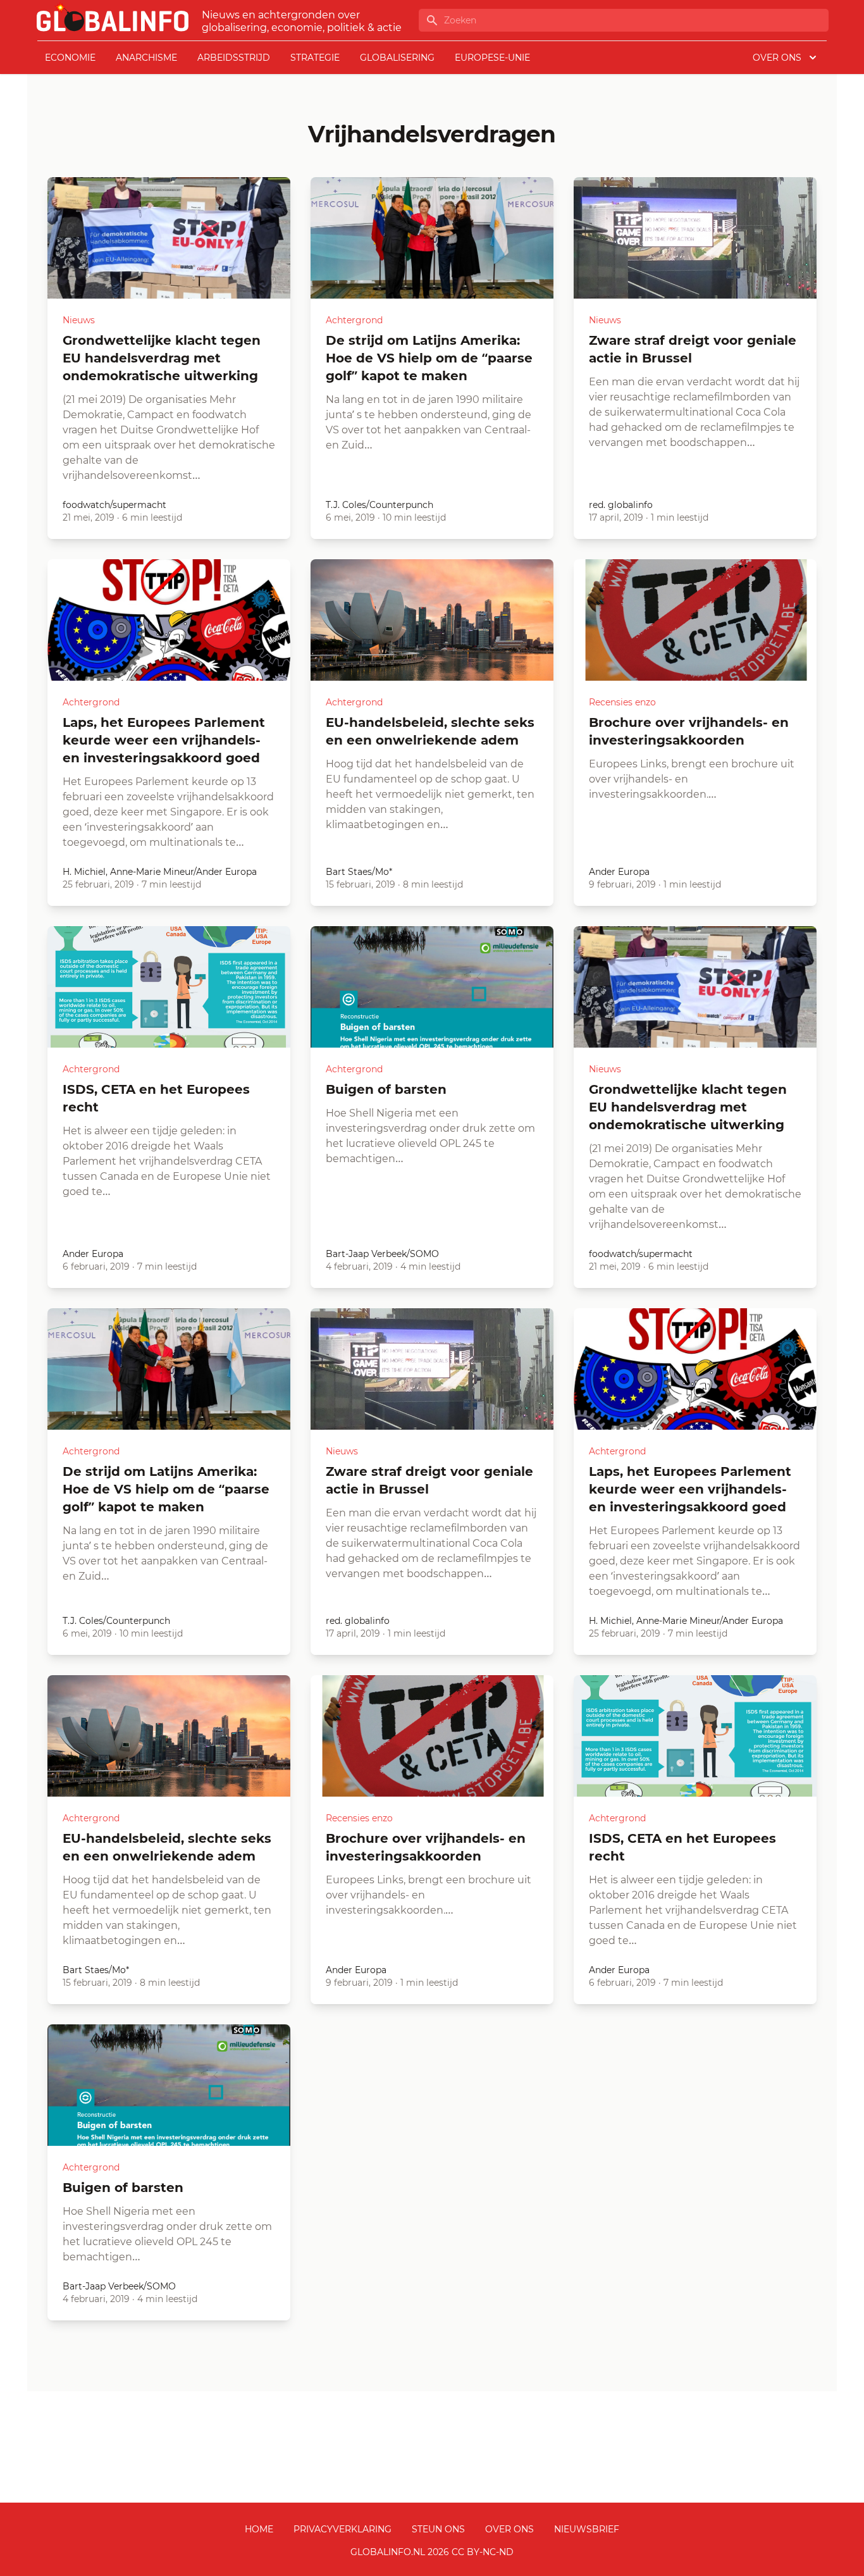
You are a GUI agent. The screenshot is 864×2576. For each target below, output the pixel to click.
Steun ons (438, 2529)
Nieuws (79, 320)
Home (259, 2529)
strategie (315, 58)
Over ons (509, 2529)
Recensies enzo (622, 702)
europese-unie (492, 58)
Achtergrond (354, 320)
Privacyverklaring (343, 2529)
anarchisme (146, 58)
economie (70, 58)
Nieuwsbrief (587, 2529)
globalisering (397, 58)
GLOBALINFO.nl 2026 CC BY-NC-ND (432, 2552)
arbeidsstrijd (234, 58)
